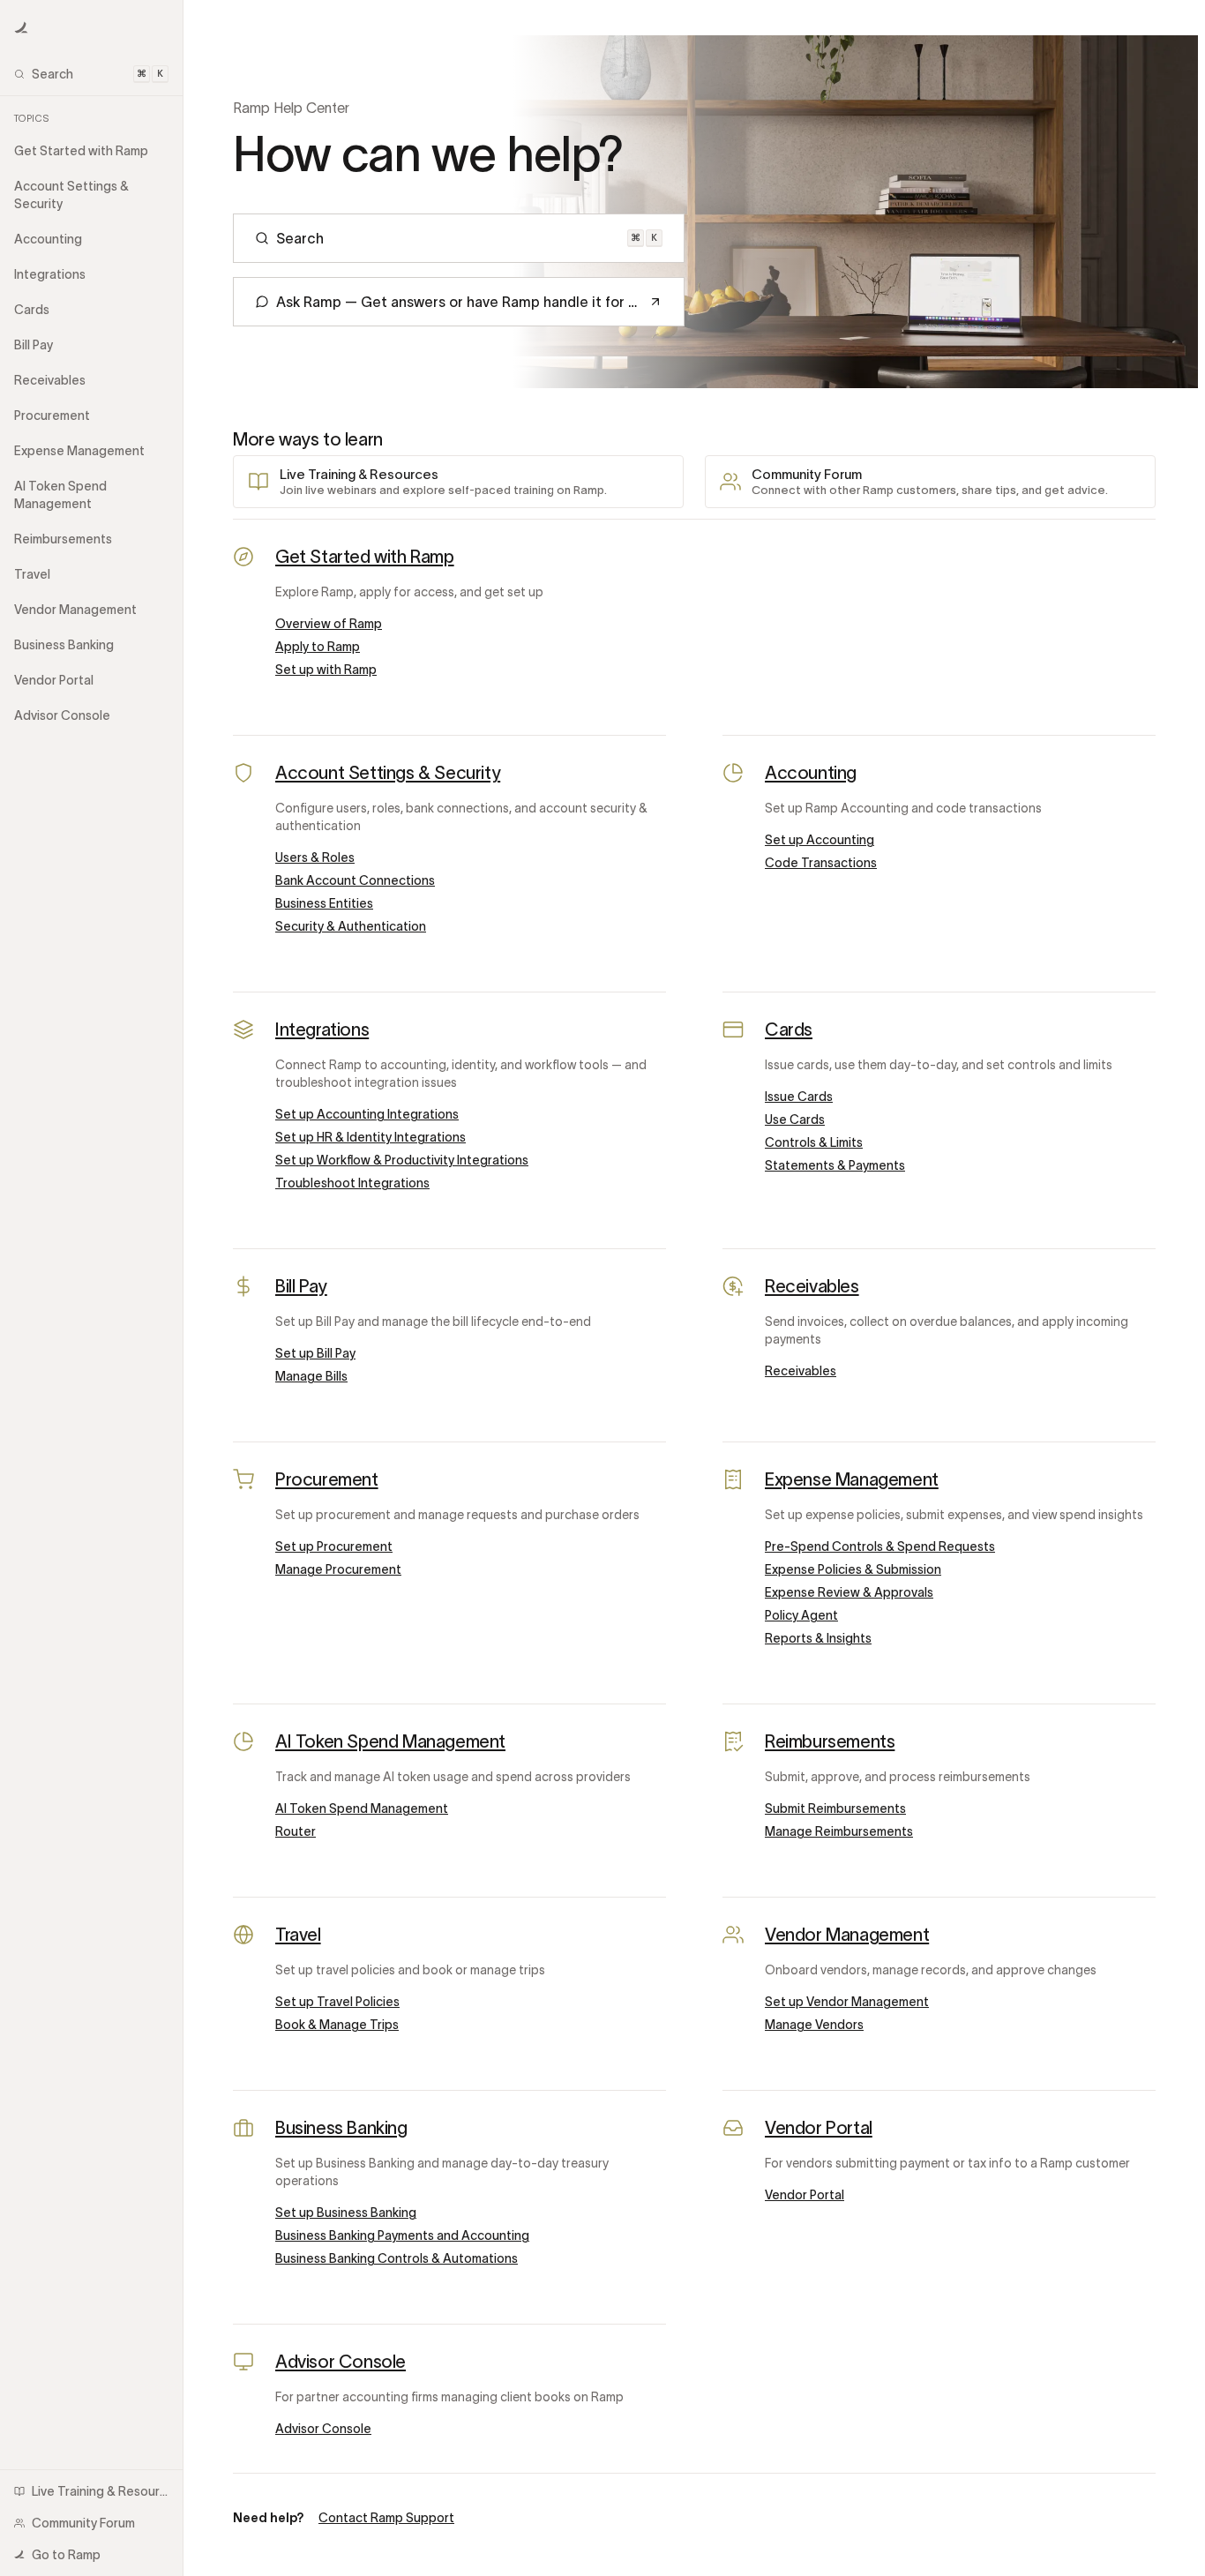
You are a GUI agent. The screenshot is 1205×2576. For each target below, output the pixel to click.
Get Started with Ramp (365, 557)
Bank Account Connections (355, 880)
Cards (789, 1030)
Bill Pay (301, 1286)
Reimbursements (830, 1741)
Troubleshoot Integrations (352, 1183)
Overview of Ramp (329, 624)
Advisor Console (341, 2362)
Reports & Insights (818, 1638)
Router (296, 1831)
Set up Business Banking (346, 2213)
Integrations (322, 1030)
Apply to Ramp (318, 647)
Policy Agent (801, 1615)
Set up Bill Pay (315, 1353)
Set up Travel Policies (337, 2002)
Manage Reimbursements (839, 1831)
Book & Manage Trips (337, 2025)
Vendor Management (847, 1935)
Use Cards (795, 1120)
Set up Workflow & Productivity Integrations (402, 1160)
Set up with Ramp (326, 670)
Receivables (812, 1286)
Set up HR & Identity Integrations (370, 1137)
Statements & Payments (835, 1165)
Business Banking (341, 2128)
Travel (298, 1935)
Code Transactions (821, 863)
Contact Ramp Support (386, 2518)
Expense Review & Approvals (849, 1592)
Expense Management (852, 1479)
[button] (21, 28)
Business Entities (324, 903)
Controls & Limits (814, 1142)
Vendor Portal (819, 2128)
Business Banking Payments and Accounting (402, 2235)
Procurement (327, 1479)
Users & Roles (315, 857)
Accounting (811, 773)
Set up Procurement (334, 1546)
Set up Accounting (820, 840)
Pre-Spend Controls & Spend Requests (880, 1546)
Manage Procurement (338, 1569)
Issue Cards (799, 1097)
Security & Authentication (351, 926)
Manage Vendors (814, 2025)
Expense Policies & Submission (853, 1569)
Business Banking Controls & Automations (397, 2258)
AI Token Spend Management (390, 1741)
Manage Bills (311, 1376)
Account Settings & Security (388, 773)
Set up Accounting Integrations (367, 1114)
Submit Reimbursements (835, 1808)
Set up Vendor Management (847, 2002)
